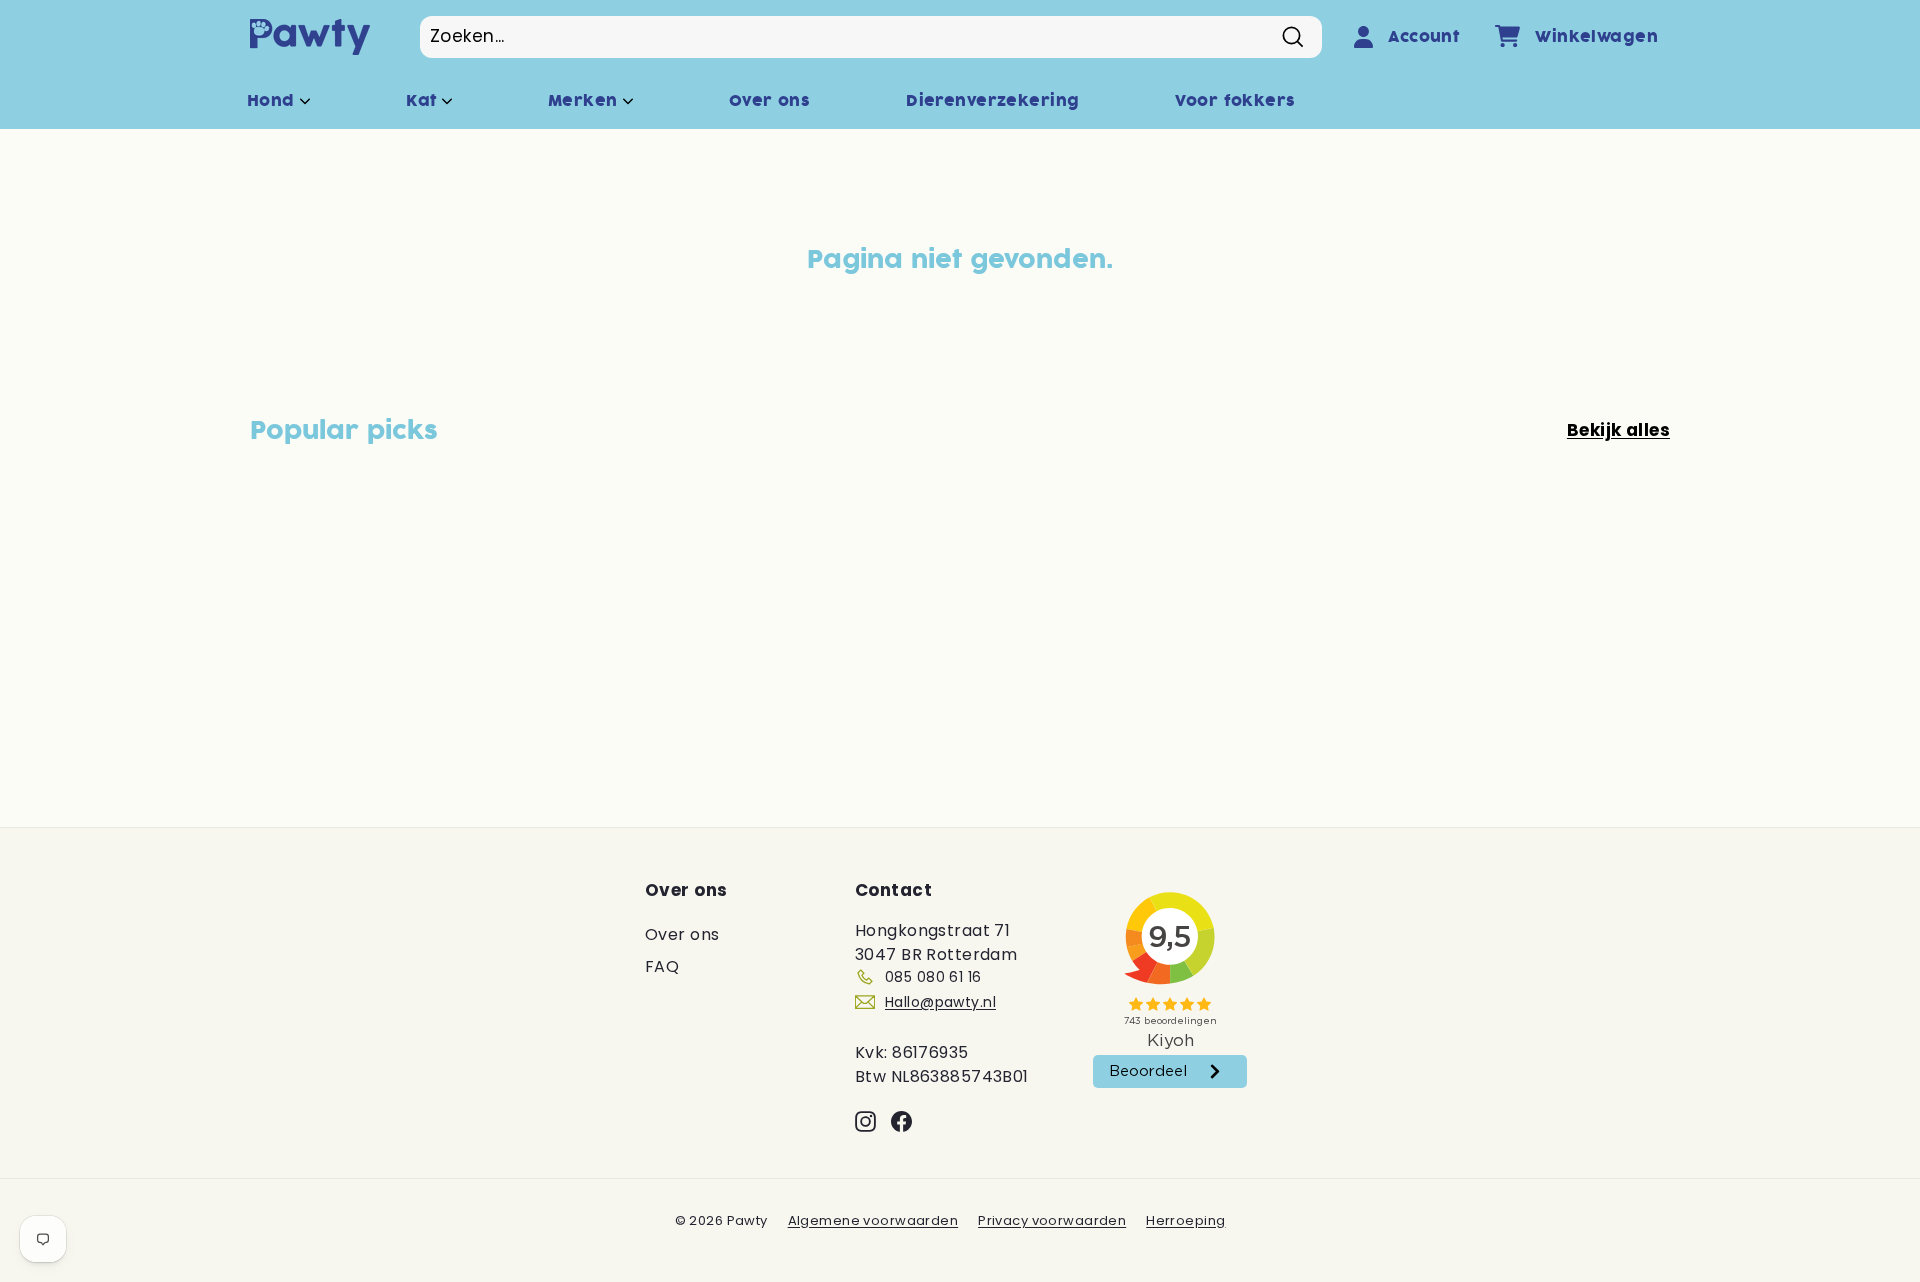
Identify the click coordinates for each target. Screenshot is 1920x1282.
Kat (424, 101)
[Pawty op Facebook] (901, 1121)
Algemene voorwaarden (873, 1220)
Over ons (769, 101)
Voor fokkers (1235, 101)
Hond (273, 101)
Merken (585, 101)
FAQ (662, 966)
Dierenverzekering (992, 101)
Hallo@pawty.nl (940, 1002)
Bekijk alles (1618, 430)
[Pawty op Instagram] (865, 1121)
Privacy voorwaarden (1052, 1220)
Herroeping (1185, 1220)
